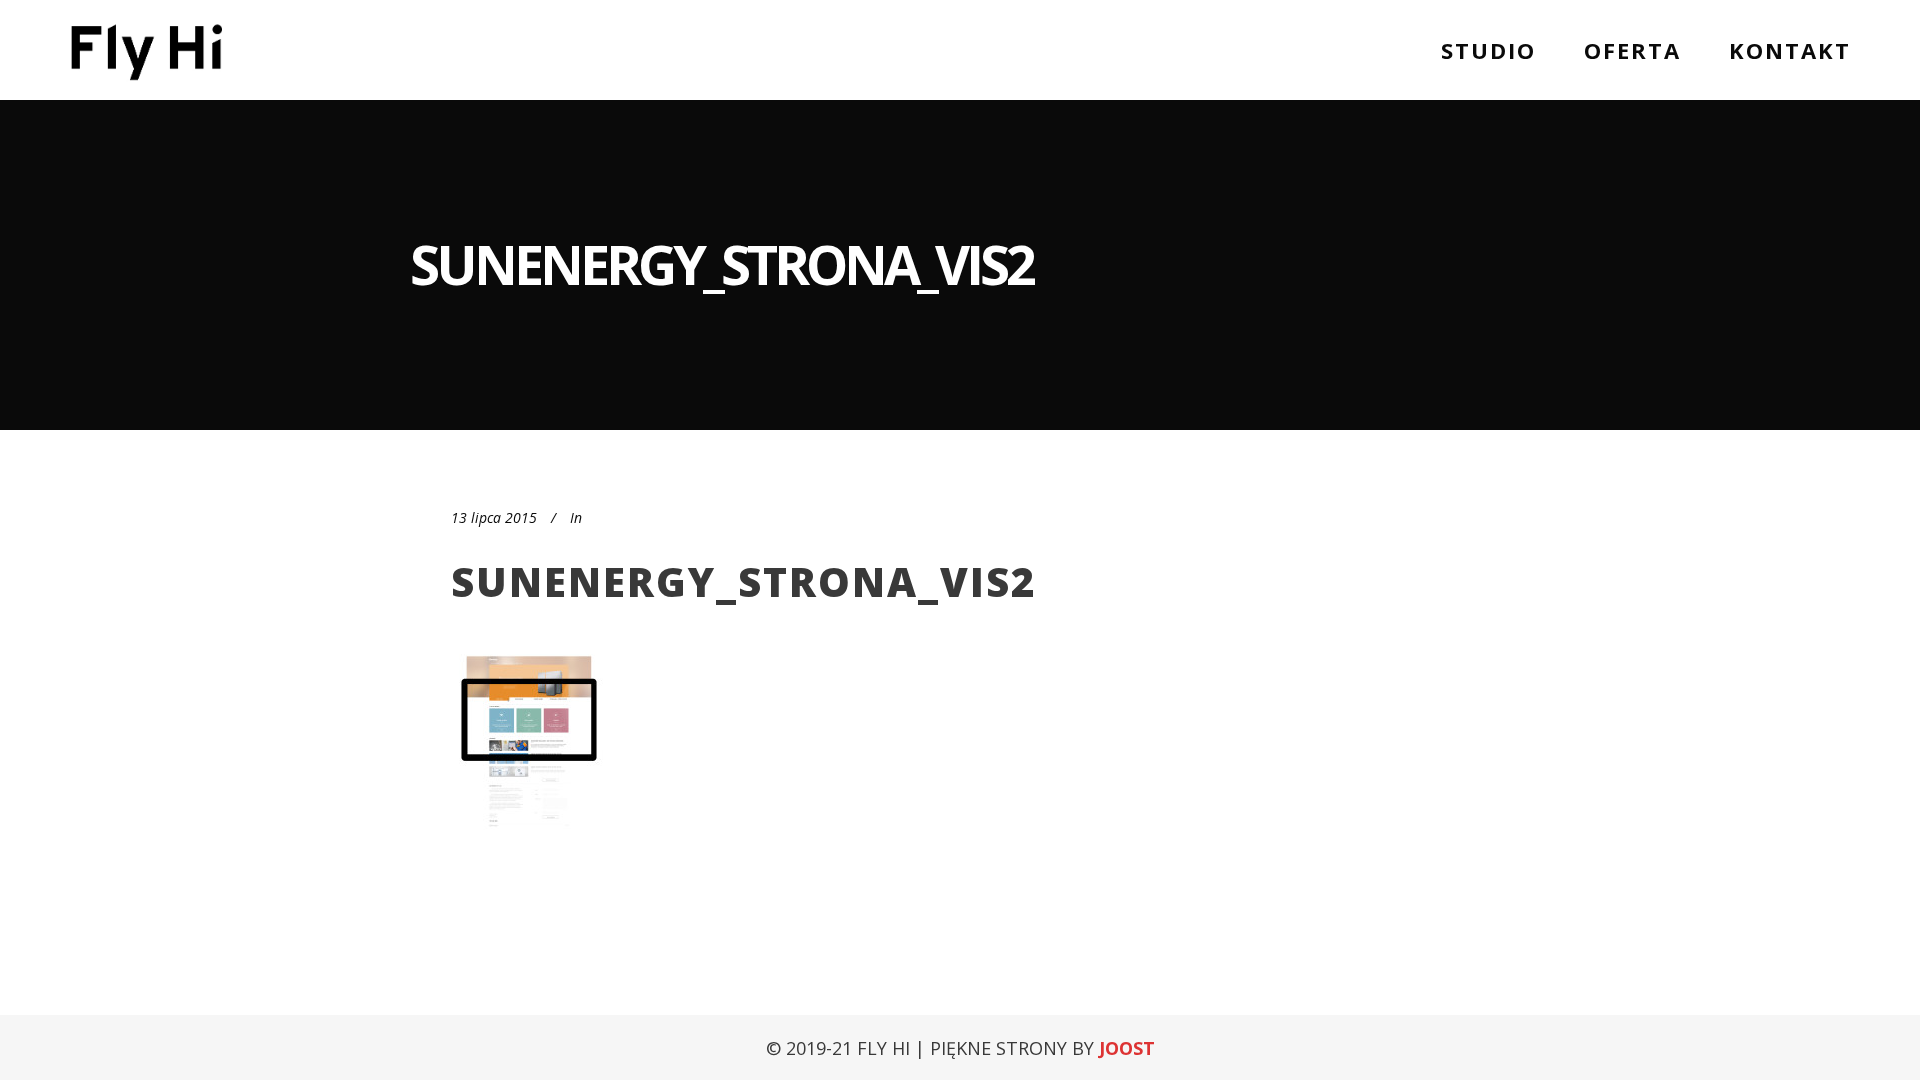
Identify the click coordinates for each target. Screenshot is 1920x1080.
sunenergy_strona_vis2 (743, 581)
